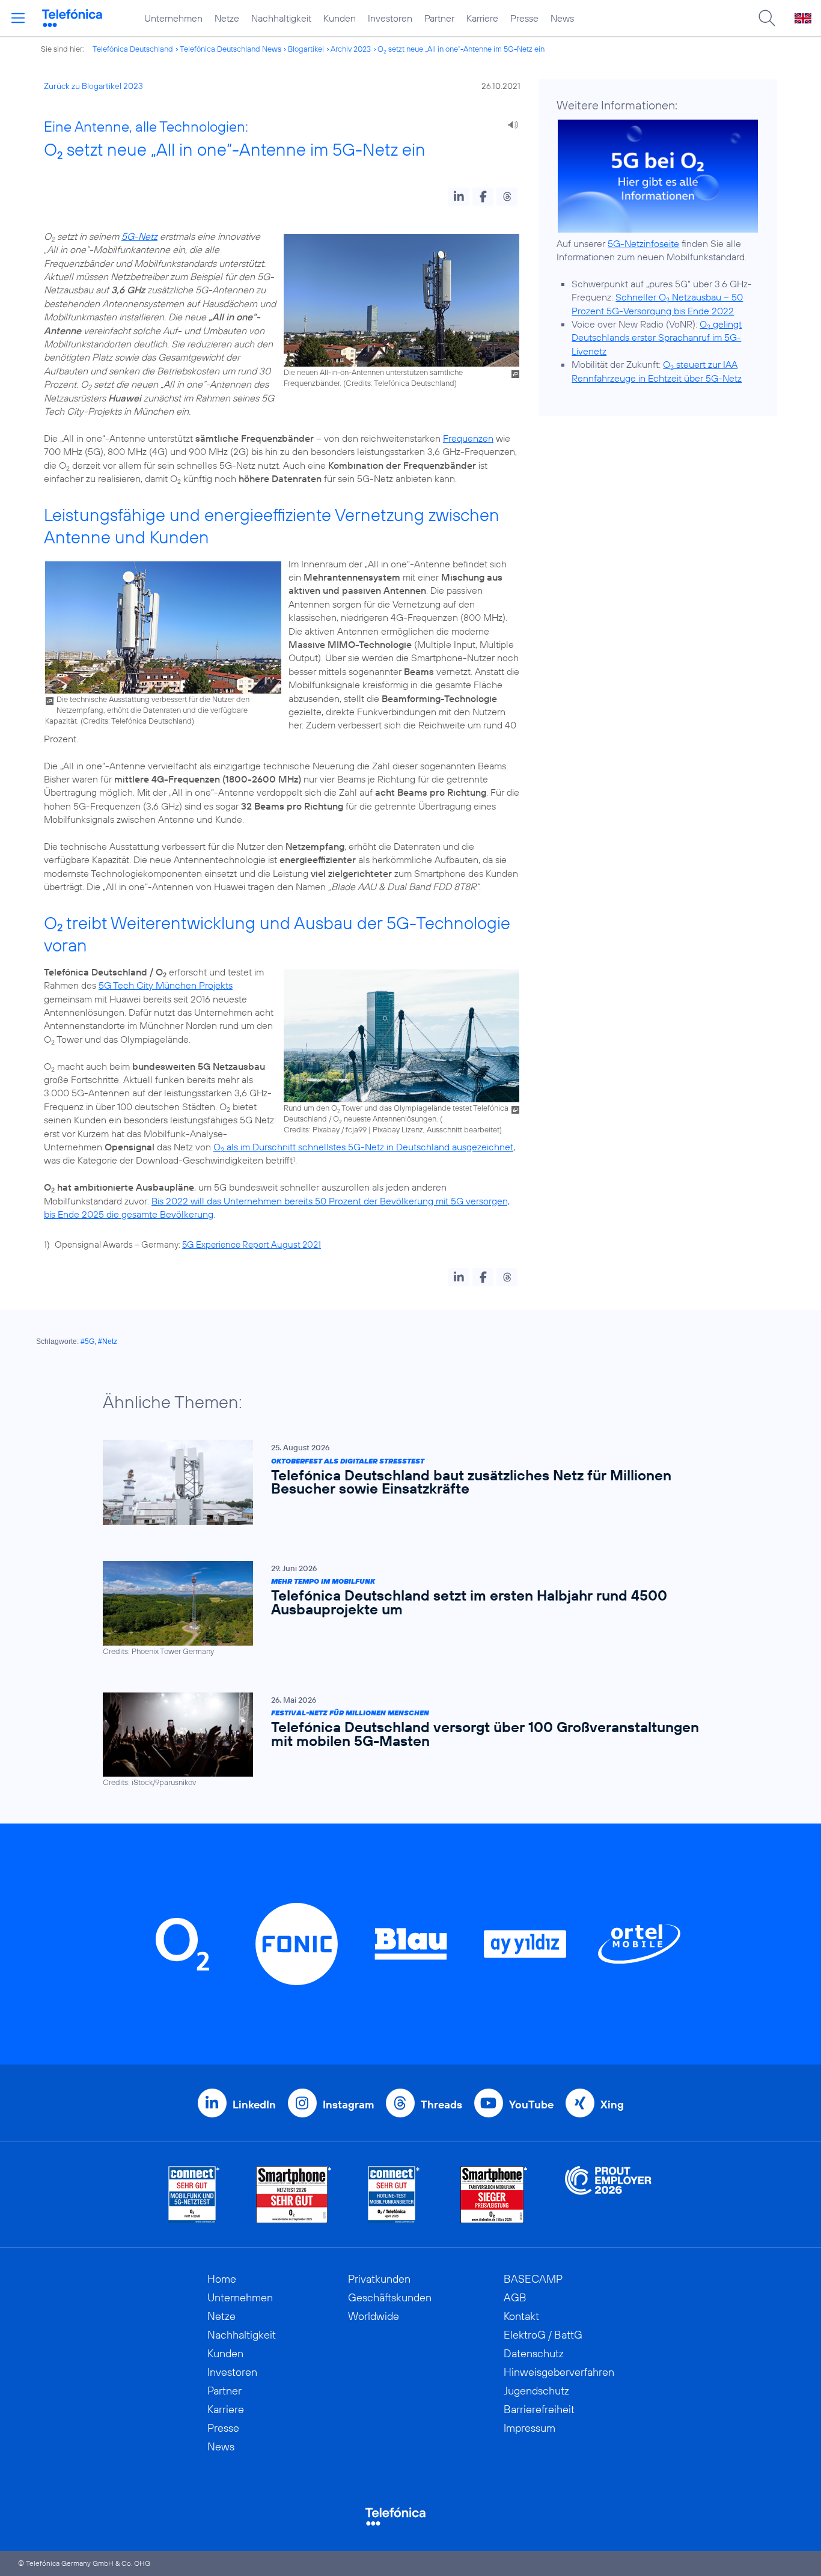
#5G (87, 1341)
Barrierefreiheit (539, 2409)
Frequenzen (468, 438)
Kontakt (521, 2316)
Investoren (390, 18)
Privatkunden (379, 2279)
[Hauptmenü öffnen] (18, 18)
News (562, 18)
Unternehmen (173, 18)
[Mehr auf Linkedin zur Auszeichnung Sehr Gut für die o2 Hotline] (394, 2195)
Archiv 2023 (351, 49)
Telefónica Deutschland (133, 49)
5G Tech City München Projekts (166, 985)
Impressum (530, 2428)
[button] (459, 197)
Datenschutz (534, 2353)
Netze (227, 18)
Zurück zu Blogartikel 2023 (93, 86)
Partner (439, 18)
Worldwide (374, 2316)
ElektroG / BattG (543, 2335)
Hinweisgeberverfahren (559, 2372)
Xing (612, 2104)
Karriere (482, 18)
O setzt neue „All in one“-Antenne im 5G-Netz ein (461, 49)
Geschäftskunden (390, 2297)
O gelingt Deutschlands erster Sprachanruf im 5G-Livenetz (657, 337)
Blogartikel (306, 49)
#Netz (108, 1341)
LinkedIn (254, 2104)
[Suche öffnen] (767, 18)
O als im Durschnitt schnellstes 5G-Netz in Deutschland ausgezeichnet (363, 1147)
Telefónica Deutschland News (230, 49)
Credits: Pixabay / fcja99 (325, 1129)
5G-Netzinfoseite (643, 243)
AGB (515, 2297)
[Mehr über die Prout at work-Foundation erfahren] (608, 2195)
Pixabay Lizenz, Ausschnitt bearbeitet (436, 1129)
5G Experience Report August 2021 (252, 1244)
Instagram (348, 2104)
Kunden (340, 18)
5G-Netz (139, 236)
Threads (441, 2104)
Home (222, 2279)
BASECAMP (533, 2279)
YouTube (531, 2104)
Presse (524, 18)
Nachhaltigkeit (281, 18)
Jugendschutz (536, 2391)
